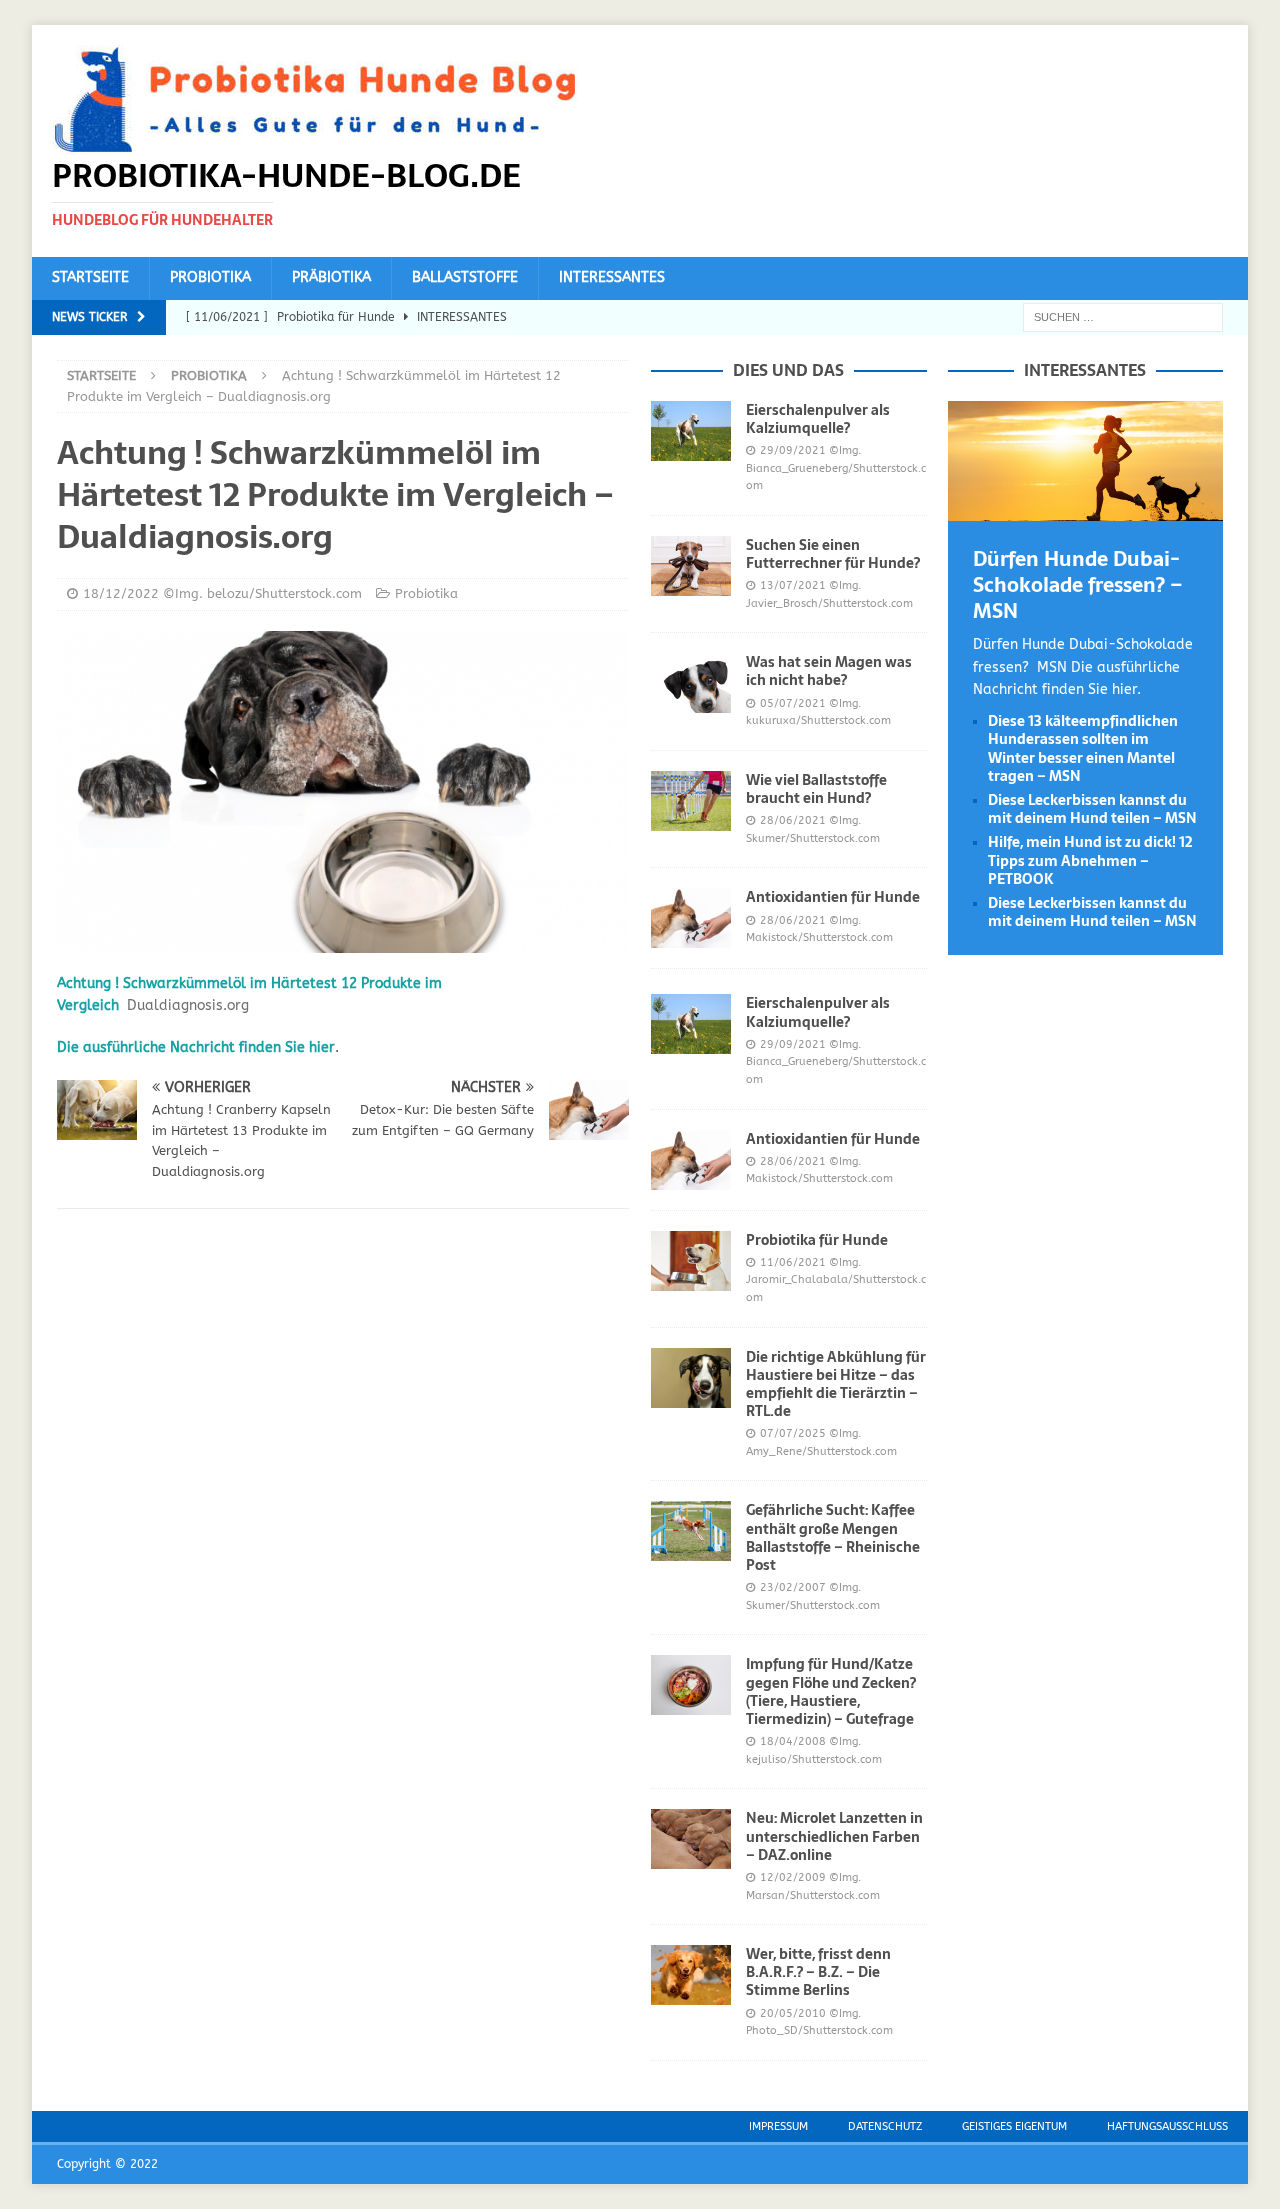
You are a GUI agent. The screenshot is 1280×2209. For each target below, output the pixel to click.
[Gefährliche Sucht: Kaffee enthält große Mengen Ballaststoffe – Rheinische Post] (691, 1531)
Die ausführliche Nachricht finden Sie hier (196, 1047)
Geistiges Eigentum (1014, 2126)
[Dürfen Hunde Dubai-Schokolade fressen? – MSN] (1085, 509)
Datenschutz (885, 2126)
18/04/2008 (793, 1741)
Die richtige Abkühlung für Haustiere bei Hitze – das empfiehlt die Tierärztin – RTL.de (836, 1384)
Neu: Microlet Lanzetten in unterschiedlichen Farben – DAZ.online (834, 1836)
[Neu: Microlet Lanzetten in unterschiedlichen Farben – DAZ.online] (691, 1839)
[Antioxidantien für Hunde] (691, 918)
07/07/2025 (793, 1433)
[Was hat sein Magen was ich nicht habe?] (691, 683)
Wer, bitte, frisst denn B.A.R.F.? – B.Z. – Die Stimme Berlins (818, 1972)
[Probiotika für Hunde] (691, 1261)
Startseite (90, 277)
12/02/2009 (793, 1877)
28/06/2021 (793, 820)
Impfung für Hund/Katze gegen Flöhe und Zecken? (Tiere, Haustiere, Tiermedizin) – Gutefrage (831, 1691)
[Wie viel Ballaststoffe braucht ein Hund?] (691, 801)
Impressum (778, 2126)
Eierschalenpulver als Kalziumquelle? (818, 419)
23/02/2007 (793, 1587)
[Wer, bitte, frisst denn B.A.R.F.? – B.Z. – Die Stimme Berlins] (691, 1975)
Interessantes (612, 277)
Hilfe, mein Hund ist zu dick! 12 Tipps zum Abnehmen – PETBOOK (1090, 860)
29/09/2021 (793, 450)
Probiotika (210, 277)
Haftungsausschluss (1167, 2126)
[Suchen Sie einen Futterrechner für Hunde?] (691, 566)
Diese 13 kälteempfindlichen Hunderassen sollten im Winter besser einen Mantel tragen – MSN (1083, 748)
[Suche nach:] (1123, 316)
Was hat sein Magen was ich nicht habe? (829, 671)
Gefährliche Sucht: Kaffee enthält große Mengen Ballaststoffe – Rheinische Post (833, 1537)
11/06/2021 (793, 1262)
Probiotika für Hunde (817, 1240)
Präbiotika (331, 277)
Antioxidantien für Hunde (833, 897)
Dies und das (788, 370)
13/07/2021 (793, 585)
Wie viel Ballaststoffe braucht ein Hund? (816, 789)
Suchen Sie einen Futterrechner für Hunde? (833, 554)
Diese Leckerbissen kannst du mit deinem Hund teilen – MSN (1092, 809)
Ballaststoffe (465, 277)
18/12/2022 (121, 593)
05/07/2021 (793, 703)
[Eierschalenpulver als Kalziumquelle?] (691, 431)
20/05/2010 (793, 2013)
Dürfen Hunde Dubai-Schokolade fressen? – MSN (1078, 585)
